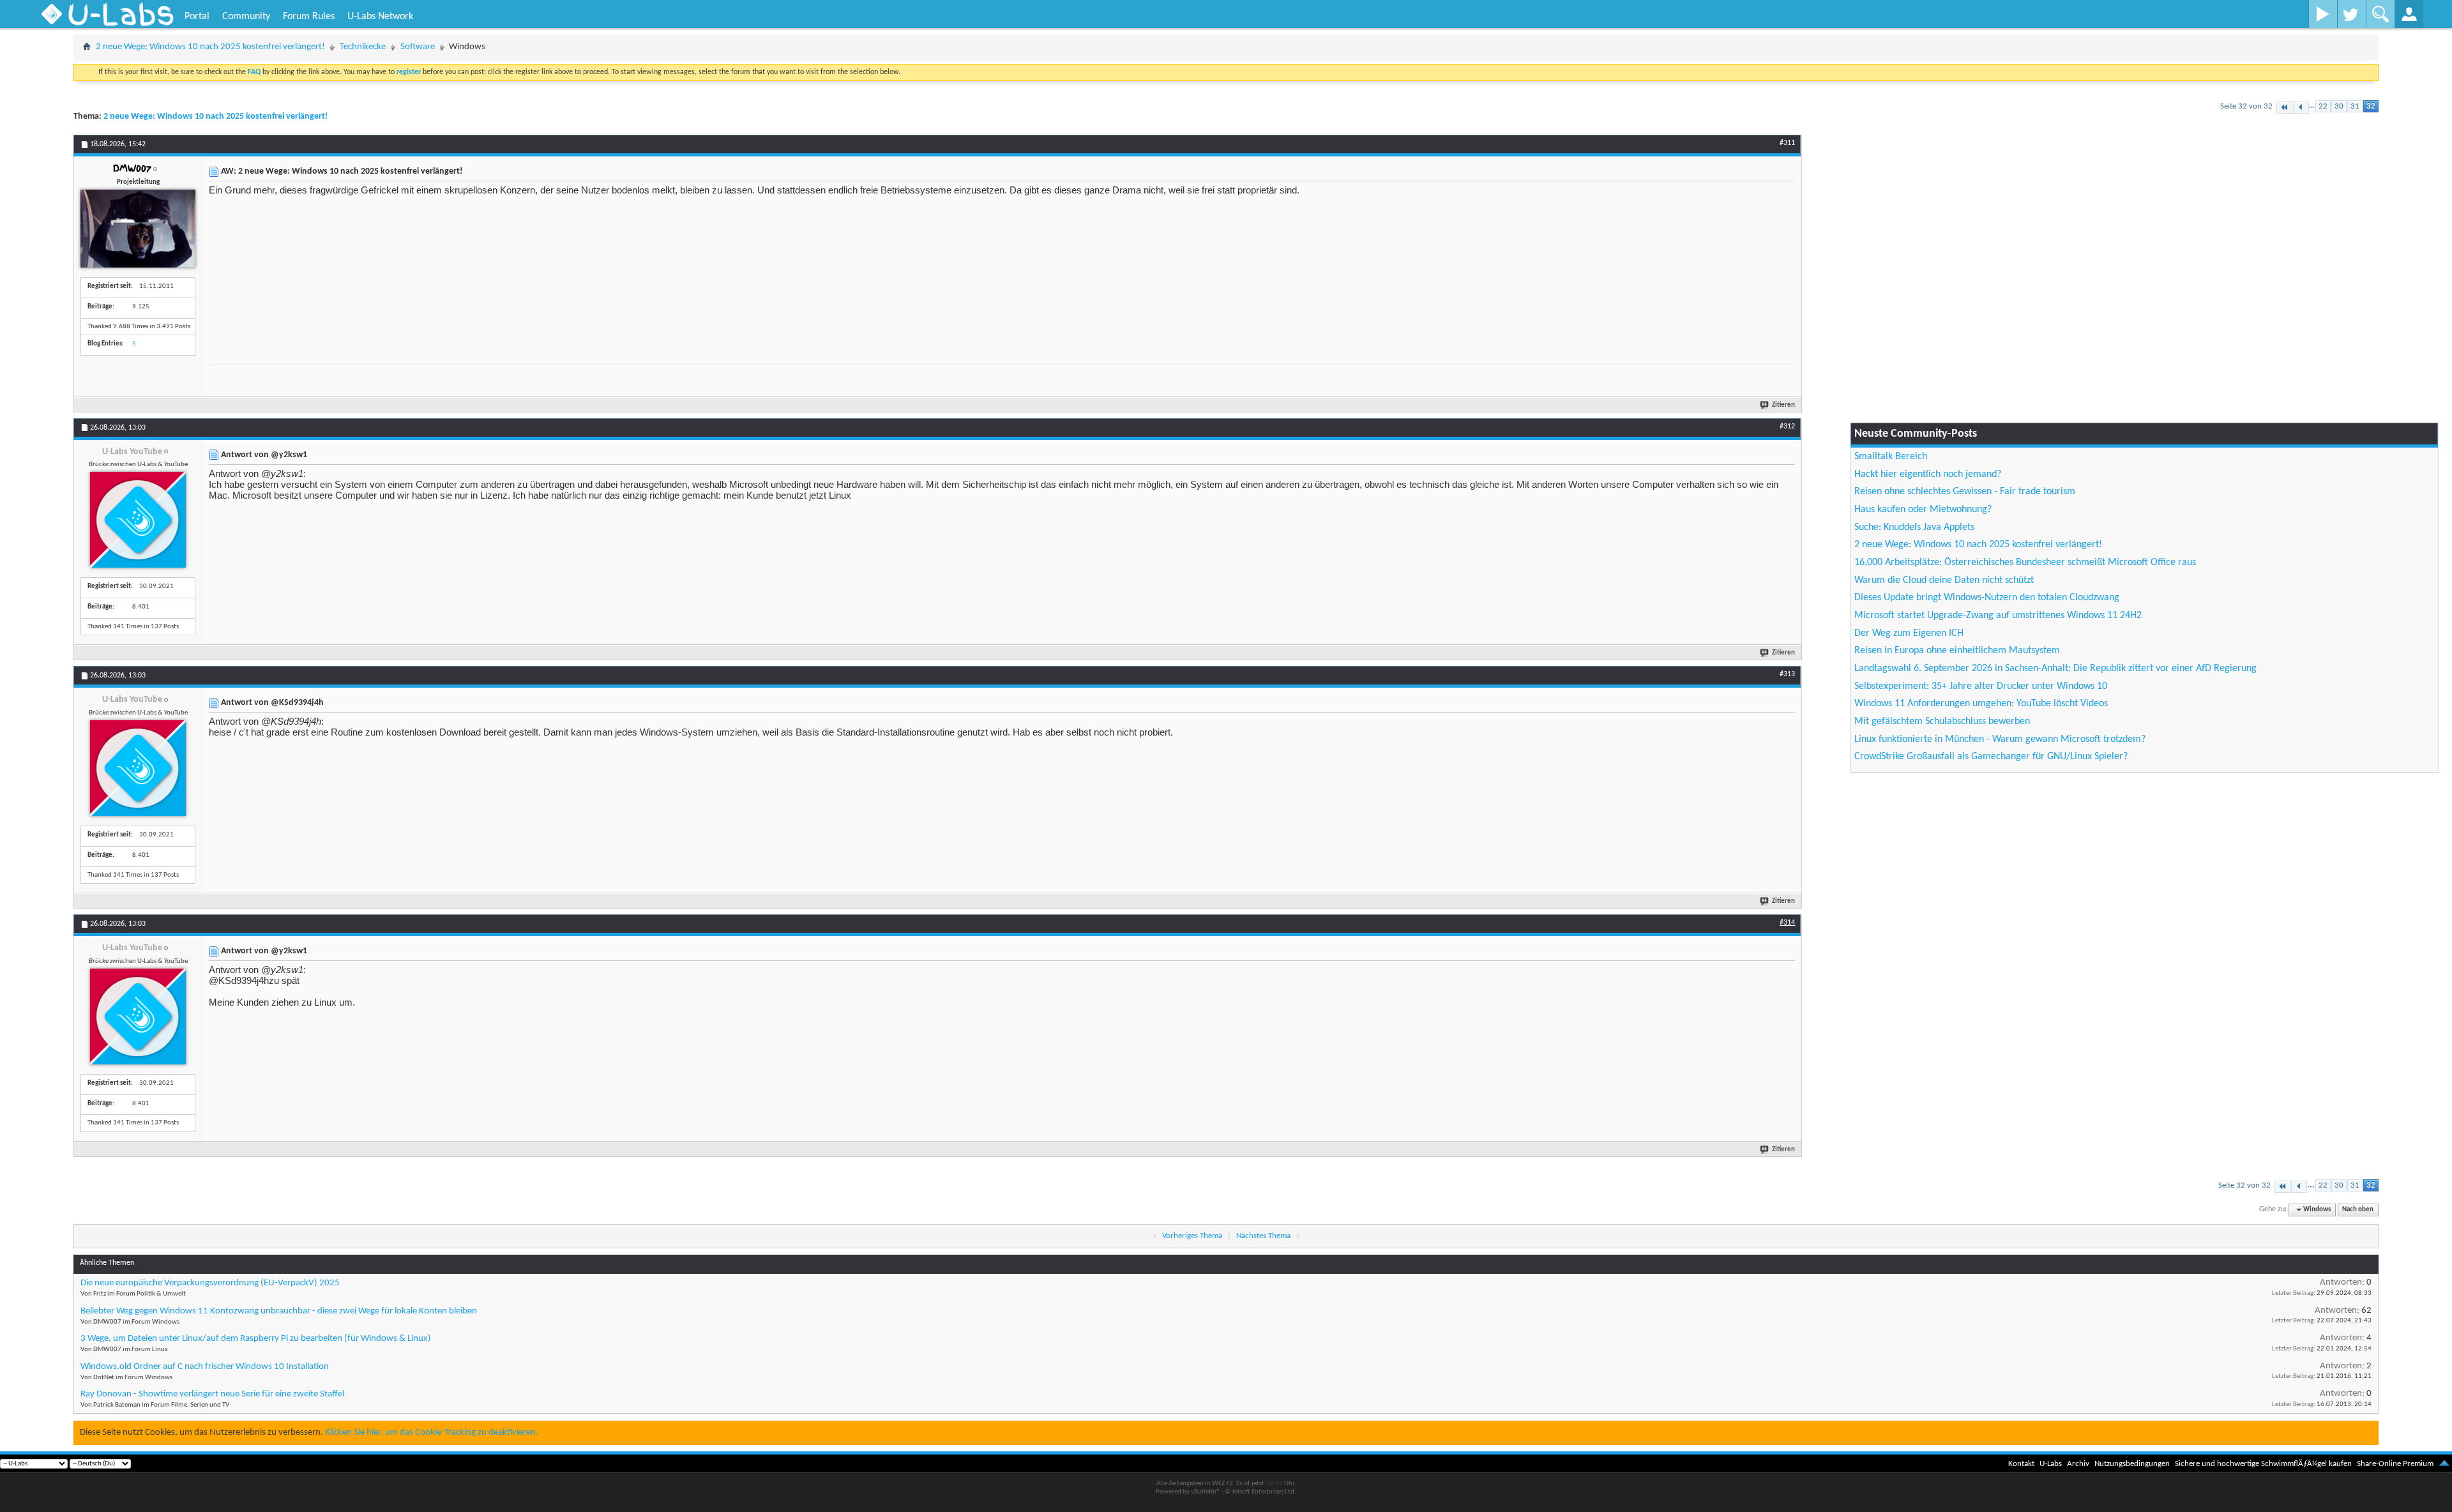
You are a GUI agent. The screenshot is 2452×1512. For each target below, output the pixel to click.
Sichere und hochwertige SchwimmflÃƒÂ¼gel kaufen (2263, 1464)
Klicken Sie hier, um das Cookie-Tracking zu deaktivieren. (432, 1433)
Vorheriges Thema (1192, 1236)
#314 (1787, 923)
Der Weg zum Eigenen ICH (1909, 633)
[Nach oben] (2444, 1464)
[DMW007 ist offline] (138, 229)
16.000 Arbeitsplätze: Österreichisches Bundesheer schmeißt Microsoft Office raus (2025, 563)
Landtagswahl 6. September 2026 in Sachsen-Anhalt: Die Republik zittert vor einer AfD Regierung (2055, 669)
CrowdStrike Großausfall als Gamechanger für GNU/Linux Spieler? (1991, 757)
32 (2371, 106)
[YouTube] (2323, 14)
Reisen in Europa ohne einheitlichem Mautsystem (1957, 651)
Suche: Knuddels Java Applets (1914, 527)
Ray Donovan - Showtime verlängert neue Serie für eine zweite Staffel (212, 1394)
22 (2323, 106)
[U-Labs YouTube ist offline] (138, 520)
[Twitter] (2351, 14)
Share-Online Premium (2395, 1464)
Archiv (2078, 1464)
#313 (1787, 674)
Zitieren (1783, 405)
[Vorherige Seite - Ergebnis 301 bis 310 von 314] (2301, 108)
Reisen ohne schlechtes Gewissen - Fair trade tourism (1965, 492)
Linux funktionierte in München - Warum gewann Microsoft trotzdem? (2000, 739)
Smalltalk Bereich (1891, 457)
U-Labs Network (380, 17)
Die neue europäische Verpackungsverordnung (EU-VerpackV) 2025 (210, 1283)
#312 (1787, 427)
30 (2339, 106)
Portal (197, 17)
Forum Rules (309, 17)
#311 (1787, 143)
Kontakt (2021, 1464)
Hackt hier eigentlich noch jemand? (1928, 474)
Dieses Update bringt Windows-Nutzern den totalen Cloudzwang (1987, 598)
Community (246, 17)
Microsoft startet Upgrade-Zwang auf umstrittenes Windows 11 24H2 (1998, 616)
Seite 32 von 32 (2246, 106)
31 (2355, 106)
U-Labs (2051, 1464)
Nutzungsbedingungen (2132, 1464)
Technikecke (363, 47)
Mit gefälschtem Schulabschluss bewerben (1942, 722)
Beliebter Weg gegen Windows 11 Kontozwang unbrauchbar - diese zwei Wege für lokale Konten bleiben (279, 1311)
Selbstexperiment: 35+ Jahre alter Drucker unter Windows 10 (1981, 686)
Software (418, 47)
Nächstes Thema (1263, 1236)
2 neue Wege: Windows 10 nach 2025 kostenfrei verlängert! (210, 47)
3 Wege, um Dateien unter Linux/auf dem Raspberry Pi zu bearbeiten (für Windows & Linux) (256, 1339)
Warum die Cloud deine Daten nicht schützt (1944, 580)
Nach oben (2358, 1210)
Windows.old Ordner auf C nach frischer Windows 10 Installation (205, 1367)
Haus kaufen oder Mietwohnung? (1923, 510)
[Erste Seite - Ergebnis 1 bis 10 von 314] (2284, 108)
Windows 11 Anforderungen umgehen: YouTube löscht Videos (1981, 704)
